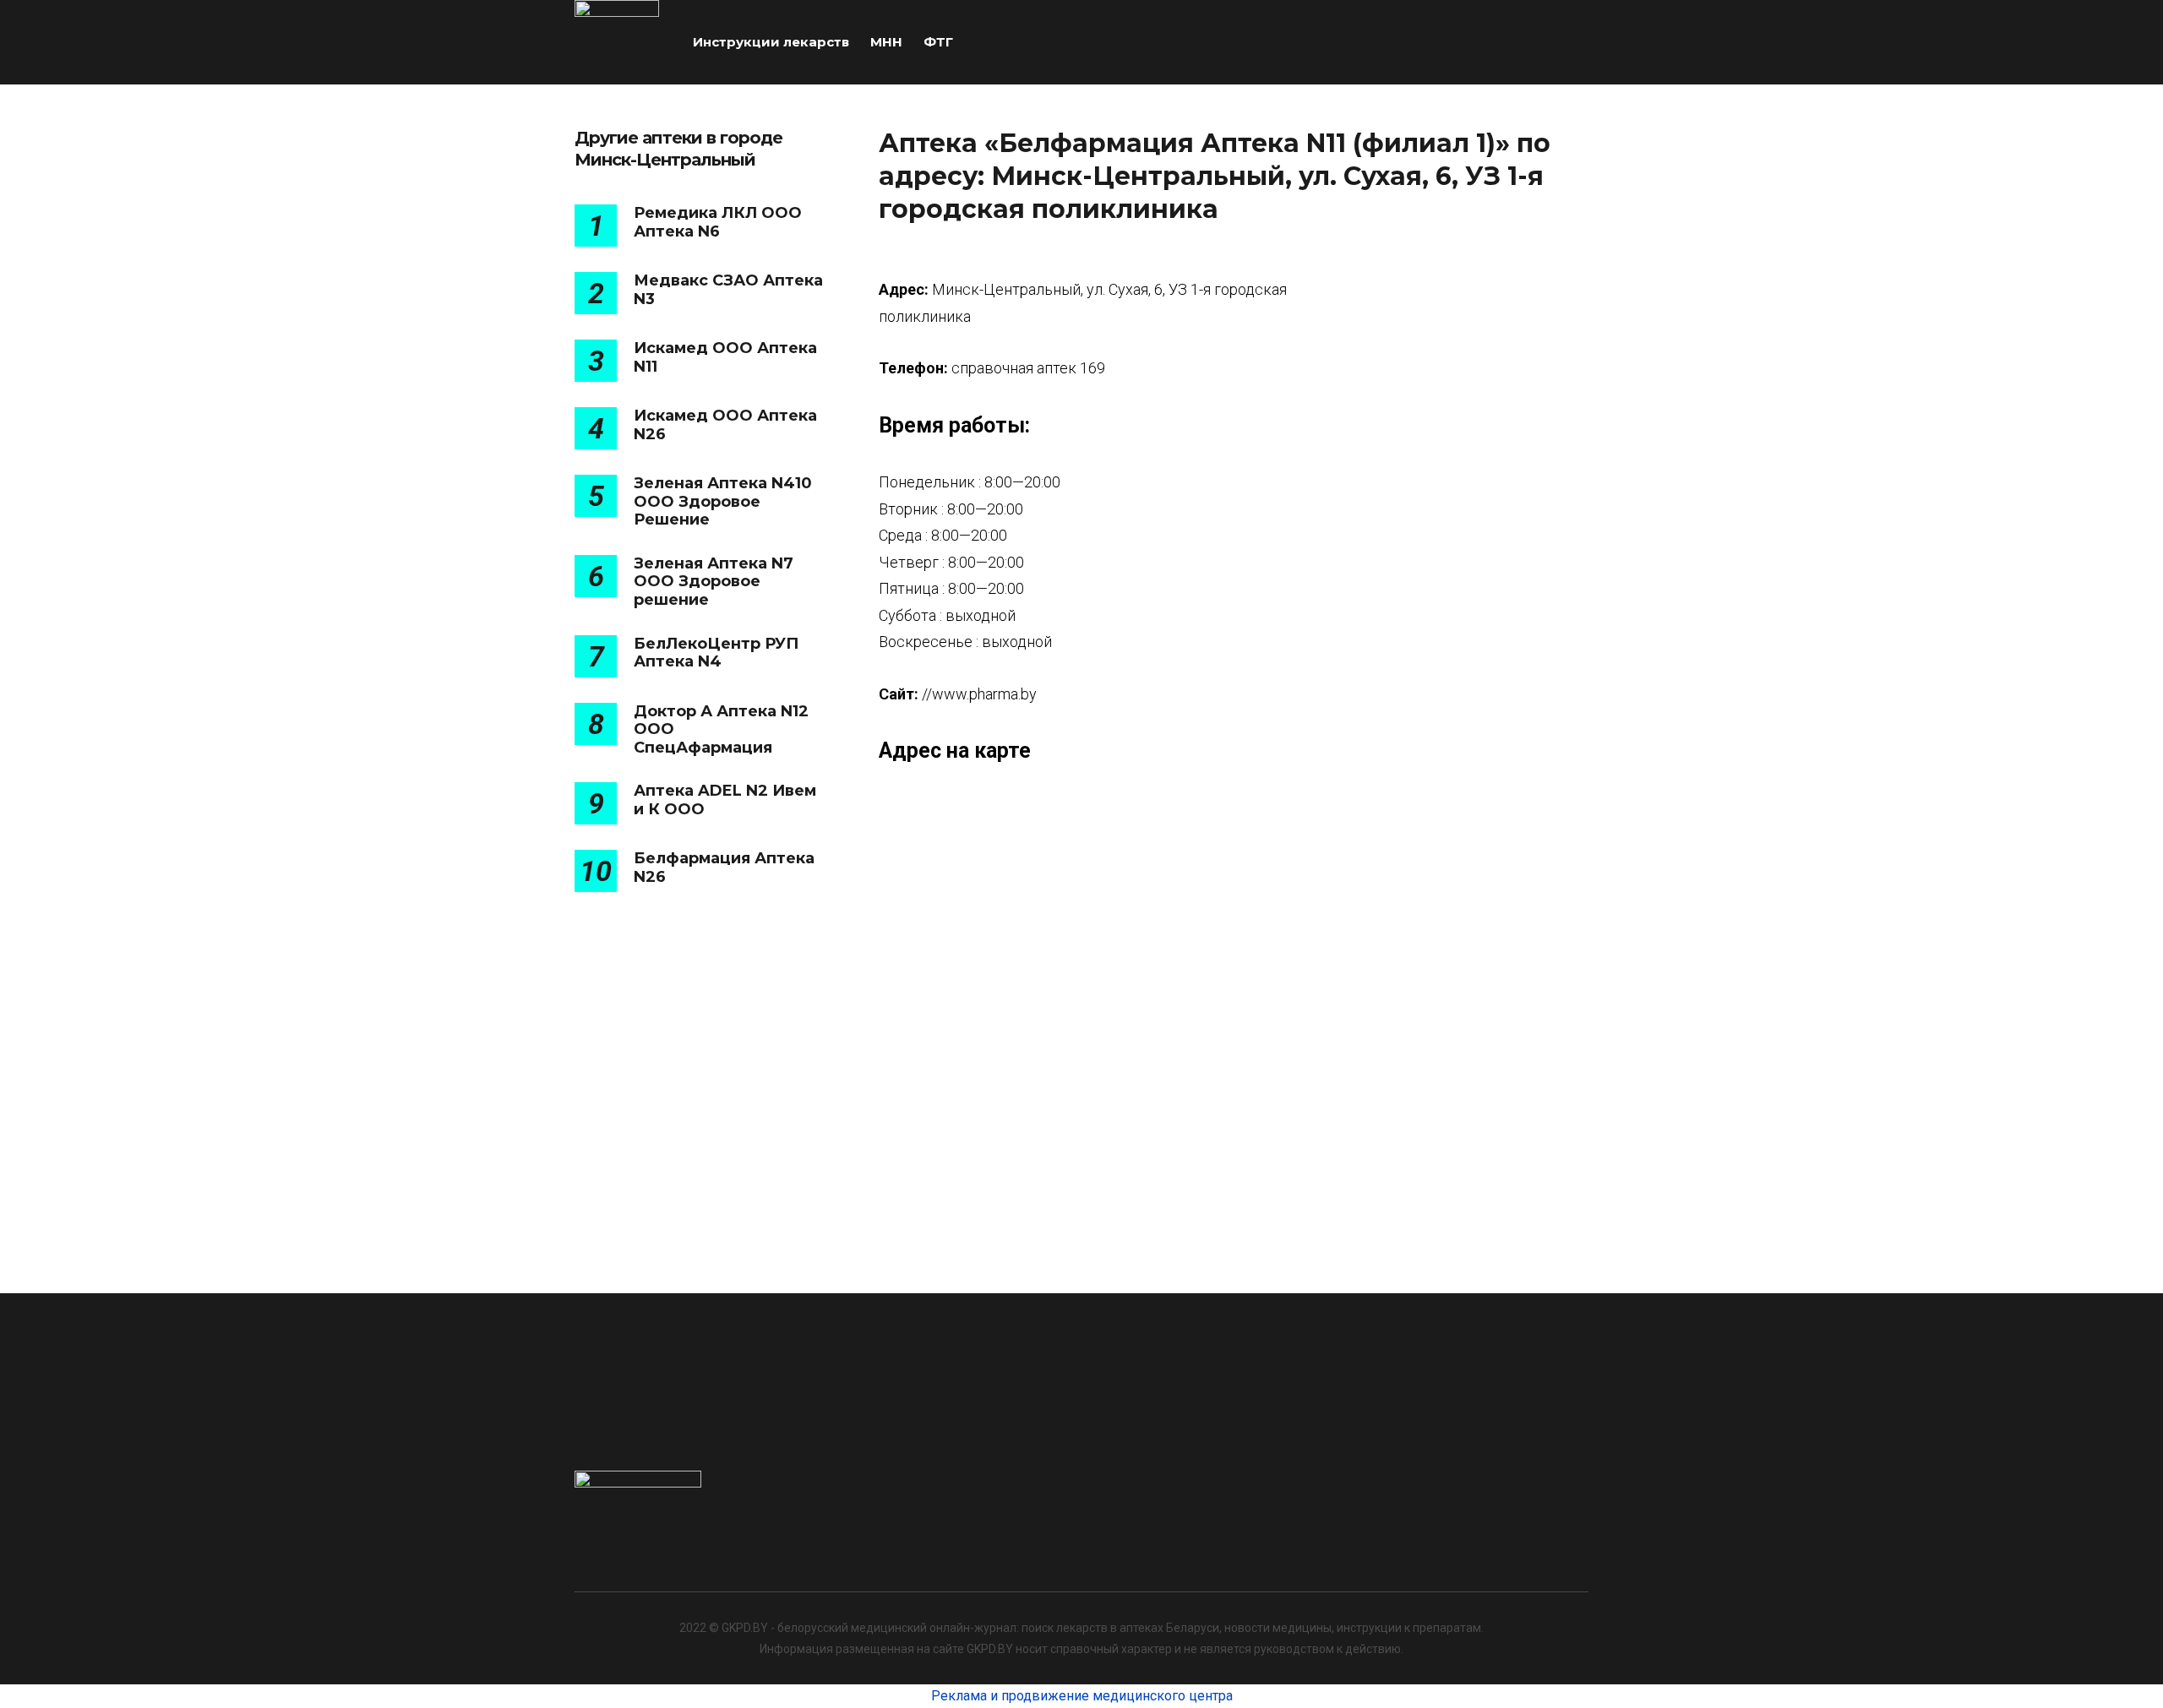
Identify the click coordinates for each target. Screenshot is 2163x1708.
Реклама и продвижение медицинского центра (1082, 1696)
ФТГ (938, 42)
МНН (886, 42)
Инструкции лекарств (771, 42)
